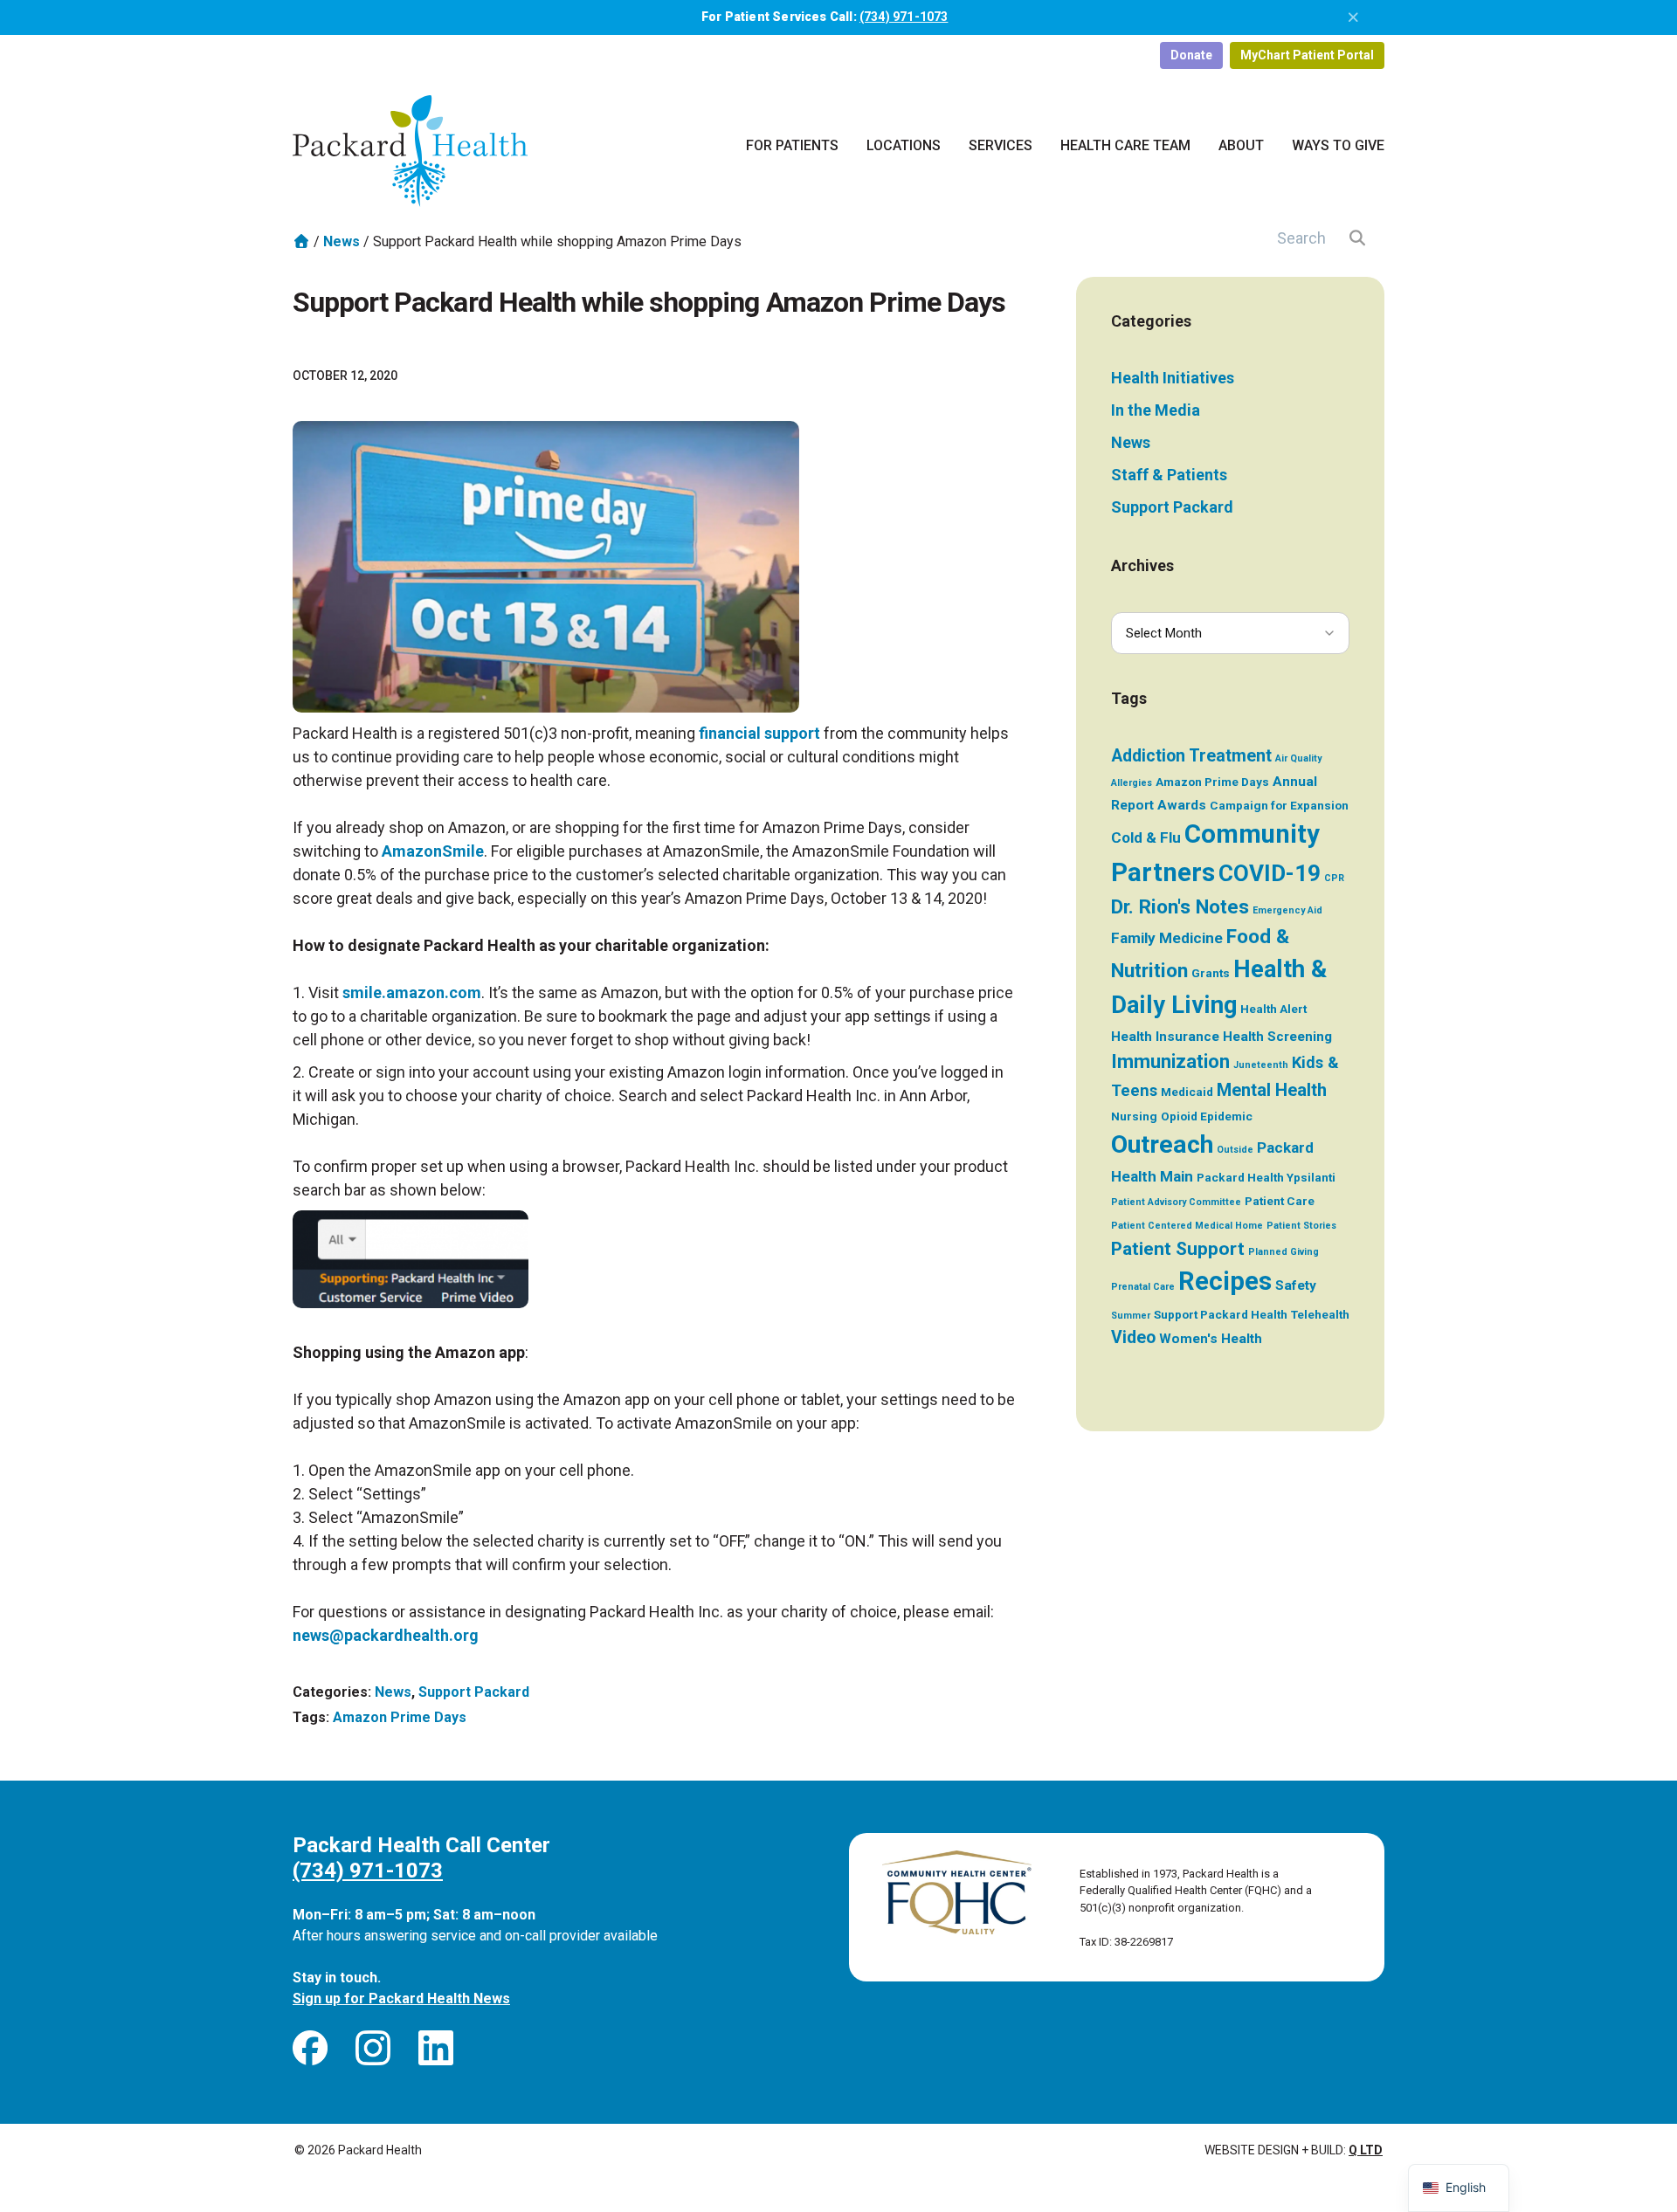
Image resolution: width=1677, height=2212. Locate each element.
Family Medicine (1167, 938)
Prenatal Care (1143, 1287)
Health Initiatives (1173, 378)
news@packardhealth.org (386, 1635)
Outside (1235, 1150)
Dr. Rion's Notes (1180, 907)
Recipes (1225, 1281)
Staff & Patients (1169, 475)
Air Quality (1298, 758)
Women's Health (1211, 1339)
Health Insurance (1165, 1037)
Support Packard (474, 1692)
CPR (1334, 878)
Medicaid (1187, 1092)
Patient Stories (1301, 1226)
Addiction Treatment (1191, 756)
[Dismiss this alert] (1354, 17)
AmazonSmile (433, 851)
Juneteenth (1261, 1065)
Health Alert (1273, 1009)
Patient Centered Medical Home (1187, 1226)
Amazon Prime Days (400, 1717)
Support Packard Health (1221, 1314)
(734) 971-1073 (904, 17)
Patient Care (1280, 1201)
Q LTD (1366, 2150)
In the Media (1156, 410)
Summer (1131, 1316)
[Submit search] (1358, 238)
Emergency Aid (1287, 910)
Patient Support (1178, 1248)
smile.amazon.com (412, 992)
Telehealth (1320, 1314)
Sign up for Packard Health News (401, 1998)
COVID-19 (1270, 873)
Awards (1182, 805)
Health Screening (1277, 1037)
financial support (759, 733)
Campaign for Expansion (1279, 805)
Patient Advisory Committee (1176, 1202)
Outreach (1162, 1144)
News (342, 241)
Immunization (1170, 1061)
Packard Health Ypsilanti (1266, 1177)
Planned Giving (1284, 1252)
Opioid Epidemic (1207, 1116)
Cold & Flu (1146, 837)
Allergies (1132, 783)
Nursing (1134, 1116)
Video (1133, 1337)
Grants (1211, 973)
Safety (1296, 1285)
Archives (1142, 565)
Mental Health (1272, 1090)
